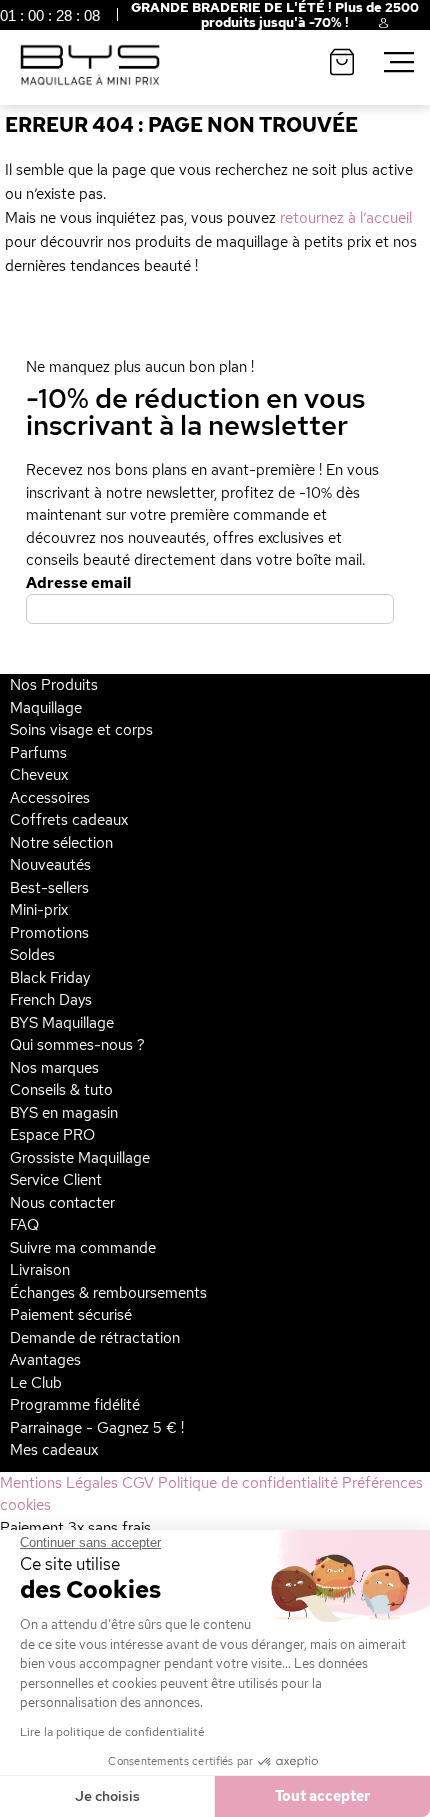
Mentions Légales (59, 1483)
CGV (138, 1483)
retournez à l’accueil (346, 218)
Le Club (36, 1383)
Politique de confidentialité (248, 1483)
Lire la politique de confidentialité (112, 1732)
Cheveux (39, 775)
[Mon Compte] (368, 26)
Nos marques (54, 1068)
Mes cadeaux (54, 1450)
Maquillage (46, 708)
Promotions (49, 933)
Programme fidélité (75, 1405)
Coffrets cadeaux (69, 820)
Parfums (38, 753)
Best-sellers (49, 888)
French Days (51, 1000)
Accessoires (50, 798)
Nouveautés (50, 865)
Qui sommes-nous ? (77, 1045)
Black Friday (50, 978)
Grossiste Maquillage (80, 1158)
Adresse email (78, 583)
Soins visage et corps (81, 730)
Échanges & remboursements (108, 1293)
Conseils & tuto (61, 1090)
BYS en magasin (64, 1113)
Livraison (40, 1270)
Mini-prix (39, 910)
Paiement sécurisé (71, 1315)
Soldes (32, 955)
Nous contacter (62, 1203)
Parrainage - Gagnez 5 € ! (97, 1428)
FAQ (24, 1225)
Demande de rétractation (95, 1338)
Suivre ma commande (83, 1248)
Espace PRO (52, 1135)
